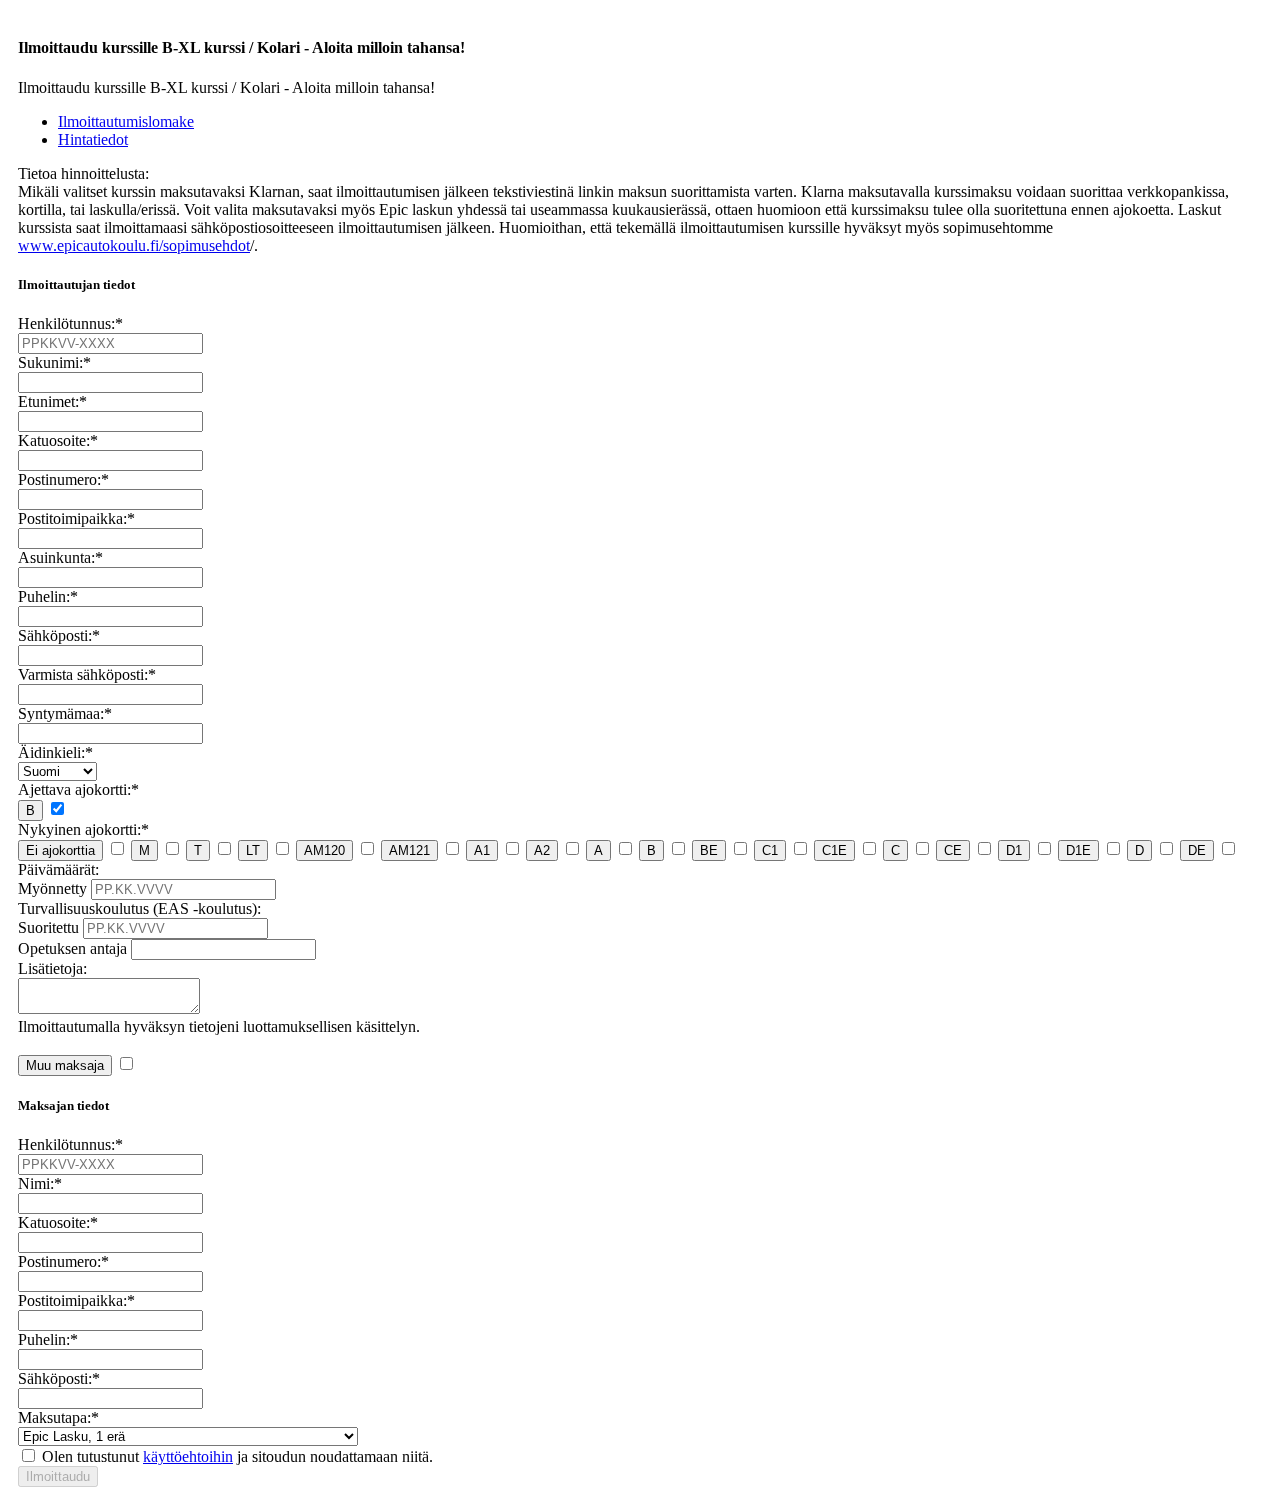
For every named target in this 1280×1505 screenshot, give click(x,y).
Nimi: (40, 1183)
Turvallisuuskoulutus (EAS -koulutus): (139, 908)
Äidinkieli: (55, 752)
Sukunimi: (54, 362)
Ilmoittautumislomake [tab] (126, 121)
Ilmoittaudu (58, 1476)
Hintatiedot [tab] (93, 139)
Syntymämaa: (65, 713)
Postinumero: (63, 479)
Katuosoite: (58, 440)
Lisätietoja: (52, 968)
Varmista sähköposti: (87, 674)
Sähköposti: (59, 635)
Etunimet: (52, 401)
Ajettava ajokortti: (78, 789)
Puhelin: (48, 596)
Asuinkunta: (60, 557)
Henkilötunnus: (70, 323)
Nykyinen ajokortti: (83, 829)
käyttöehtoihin (188, 1456)
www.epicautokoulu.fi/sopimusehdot (134, 245)
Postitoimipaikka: (76, 518)
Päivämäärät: (58, 869)
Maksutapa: (58, 1417)
